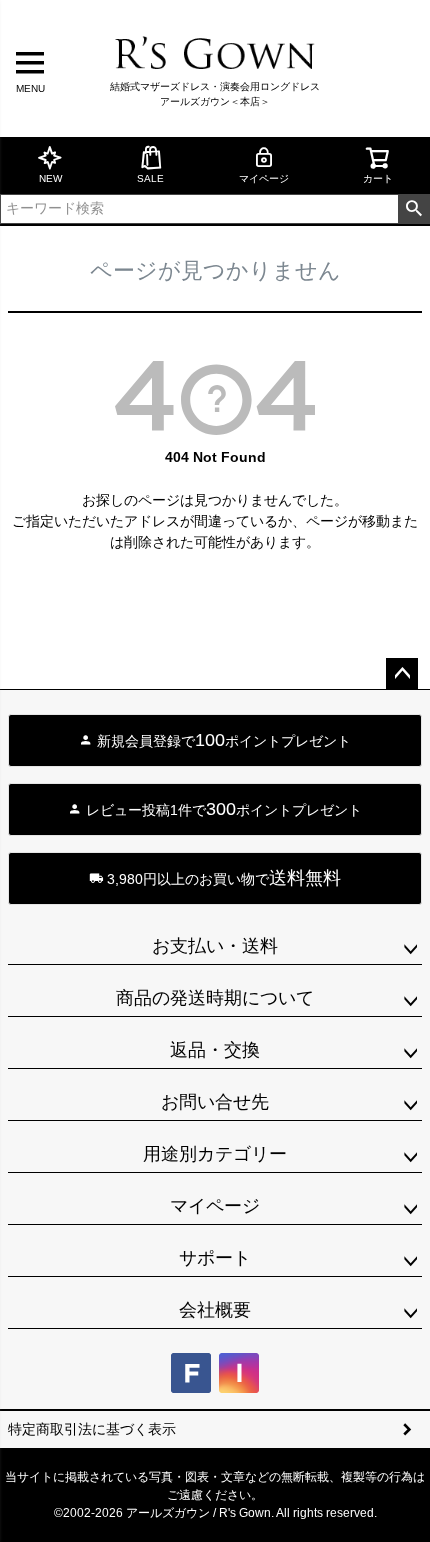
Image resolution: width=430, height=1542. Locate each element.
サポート (215, 1258)
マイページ (264, 178)
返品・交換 (215, 1050)
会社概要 (215, 1310)
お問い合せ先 (215, 1102)
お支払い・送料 (215, 946)
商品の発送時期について (215, 998)
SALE (150, 178)
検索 (413, 209)
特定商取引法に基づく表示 (92, 1429)
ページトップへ (402, 674)
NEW (50, 178)
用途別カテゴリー (215, 1154)
